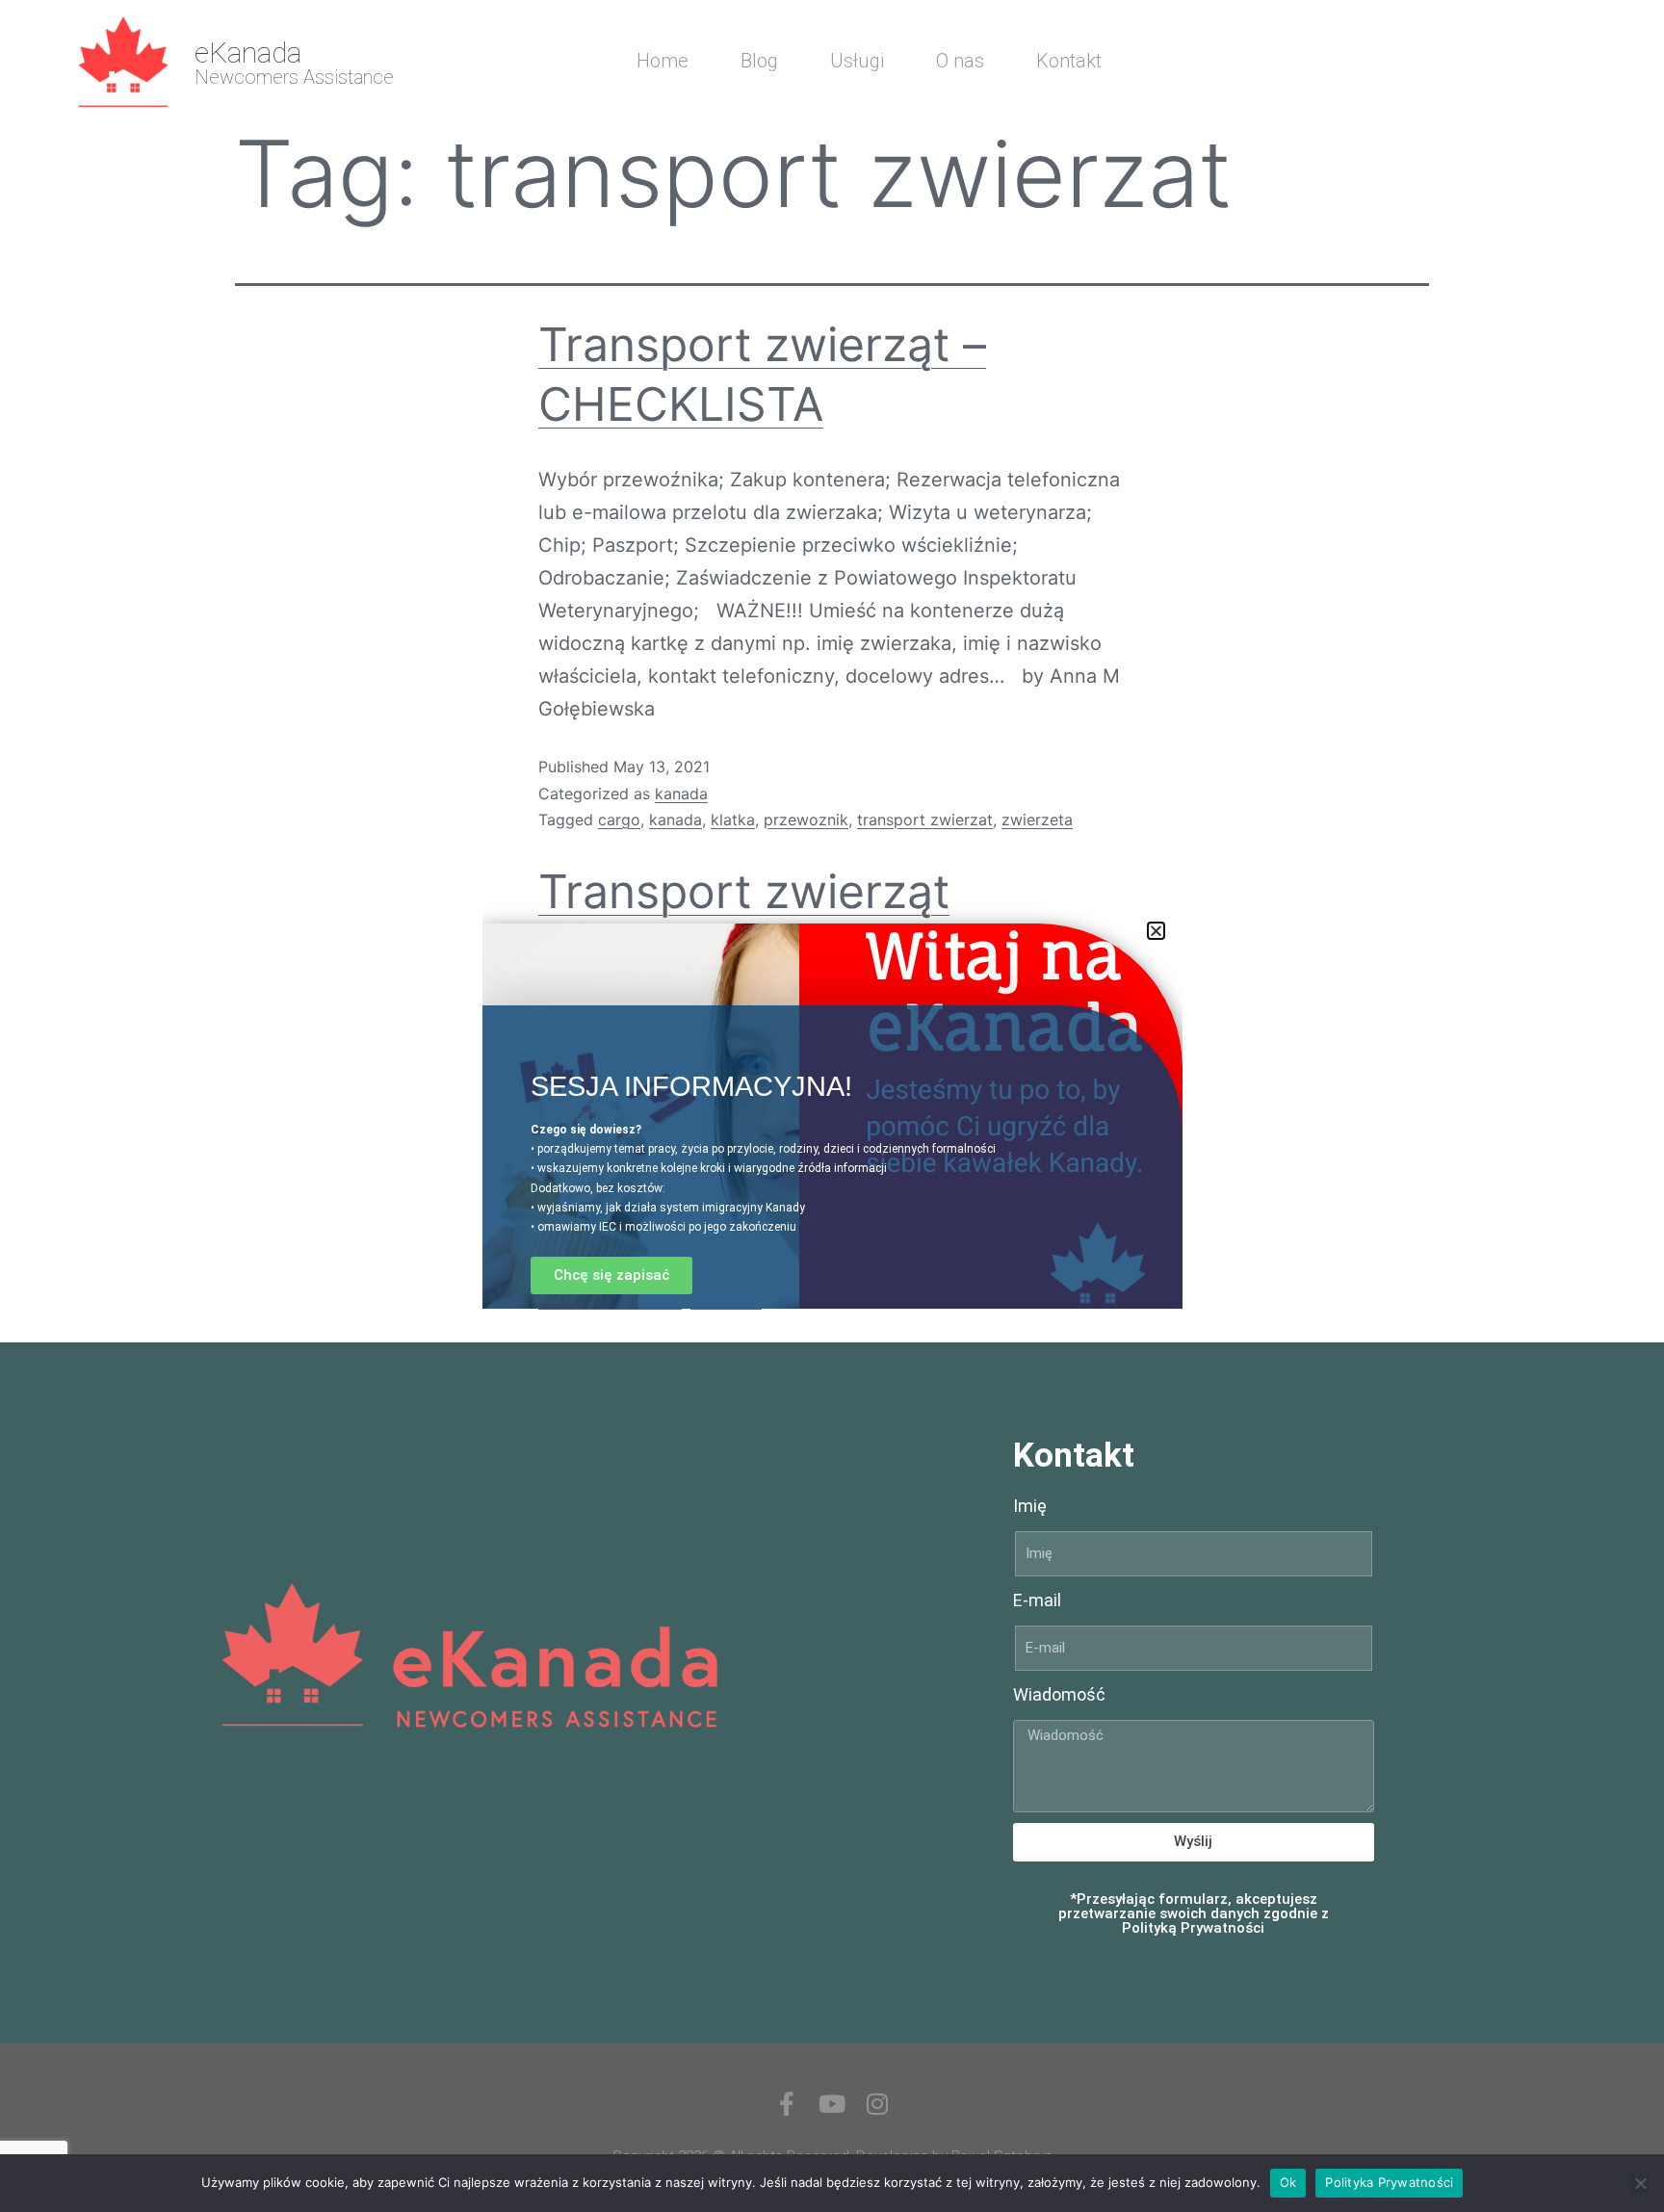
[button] (1156, 931)
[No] (1640, 2183)
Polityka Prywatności (1389, 2182)
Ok (1288, 2182)
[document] (832, 1106)
